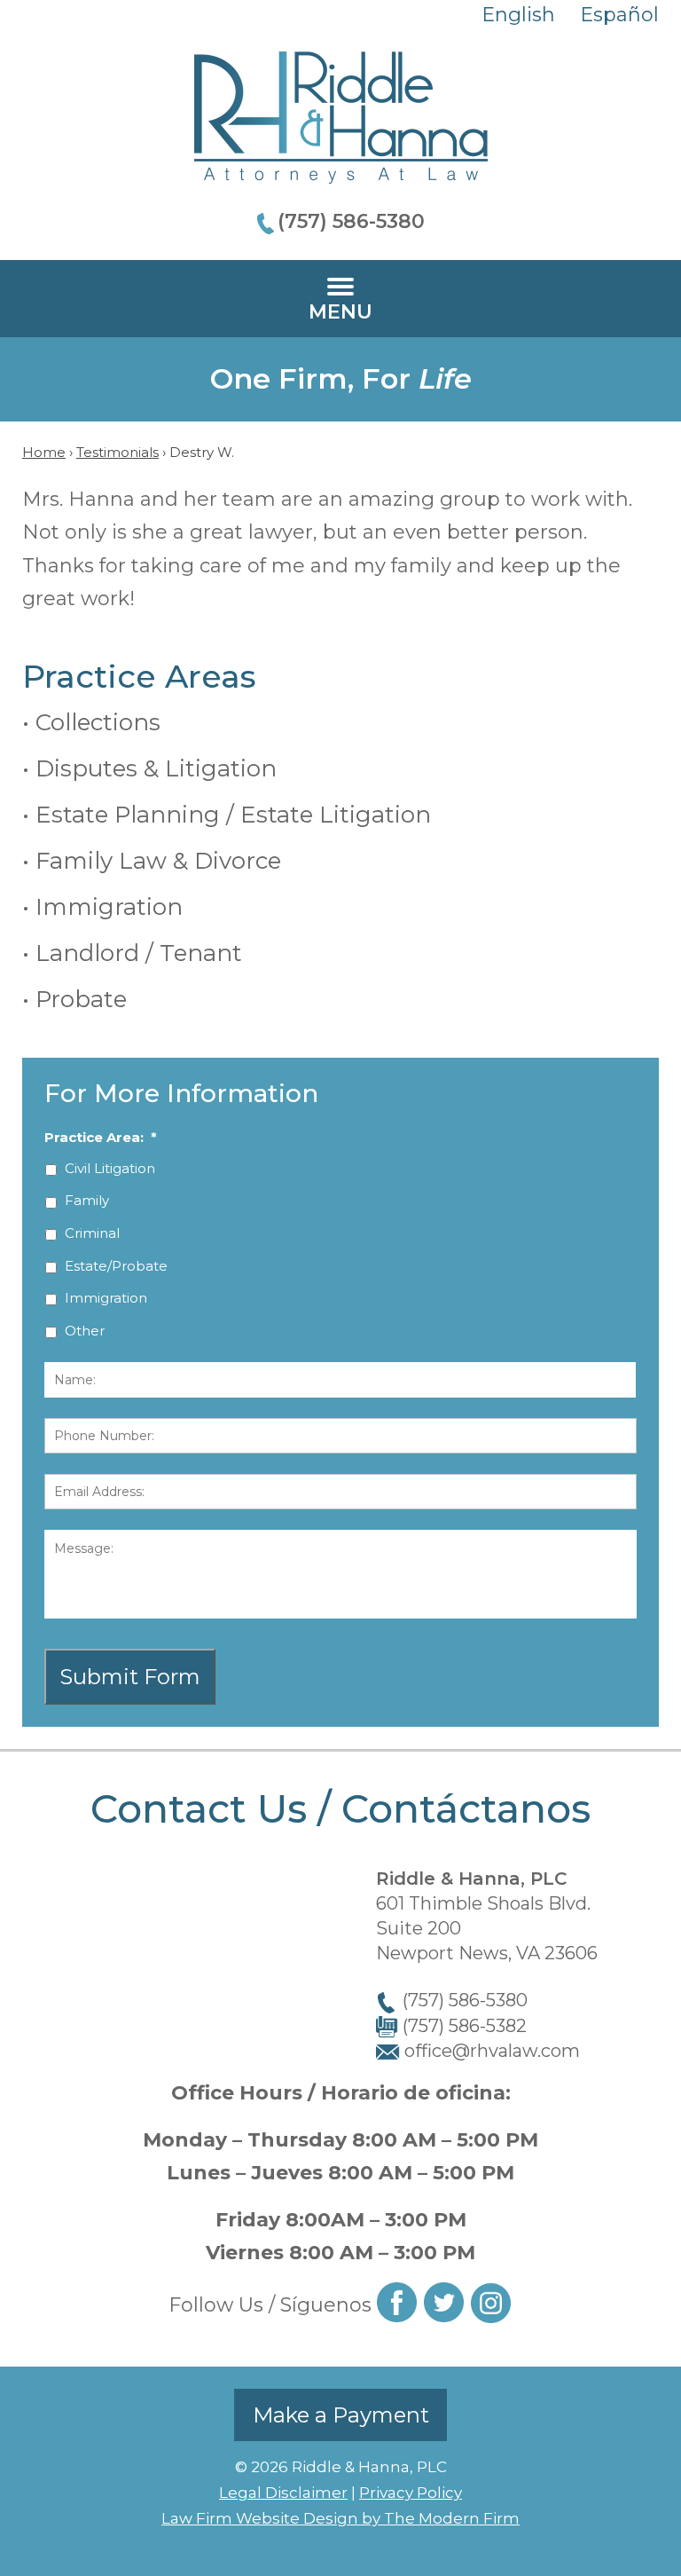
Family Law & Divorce (158, 861)
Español (619, 15)
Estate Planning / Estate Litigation (233, 815)
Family (87, 1200)
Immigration (109, 907)
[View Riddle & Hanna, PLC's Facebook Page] (398, 2306)
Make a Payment (341, 2415)
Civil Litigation (110, 1168)
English (518, 15)
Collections (98, 722)
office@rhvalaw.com (492, 2051)
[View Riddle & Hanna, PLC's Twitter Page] (445, 2306)
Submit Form (130, 1677)
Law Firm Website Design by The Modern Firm (340, 2518)
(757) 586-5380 (351, 221)
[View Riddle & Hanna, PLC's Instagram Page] (492, 2307)
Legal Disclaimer (283, 2493)
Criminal (92, 1233)
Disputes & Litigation (156, 768)
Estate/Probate (116, 1266)
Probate (81, 999)
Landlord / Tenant (139, 953)
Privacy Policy (411, 2493)
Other (85, 1331)
